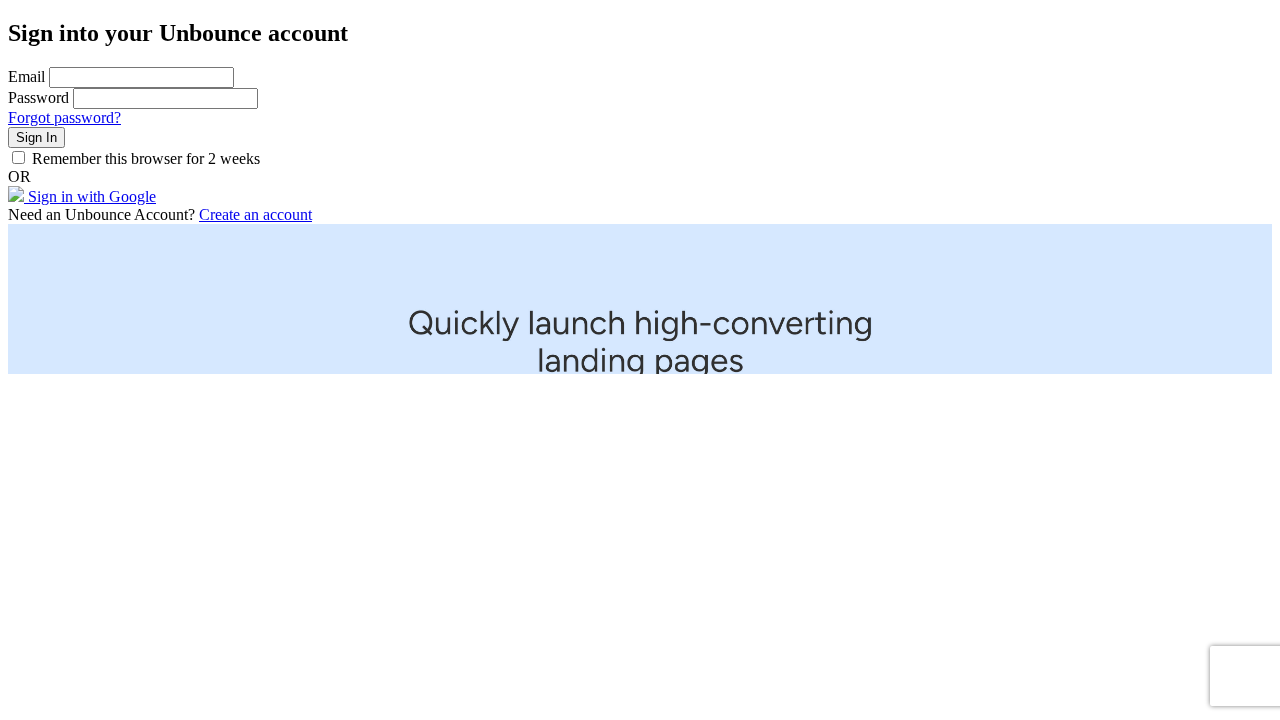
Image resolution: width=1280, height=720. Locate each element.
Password (38, 97)
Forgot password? (64, 117)
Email (26, 76)
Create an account (255, 214)
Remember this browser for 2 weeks (146, 158)
